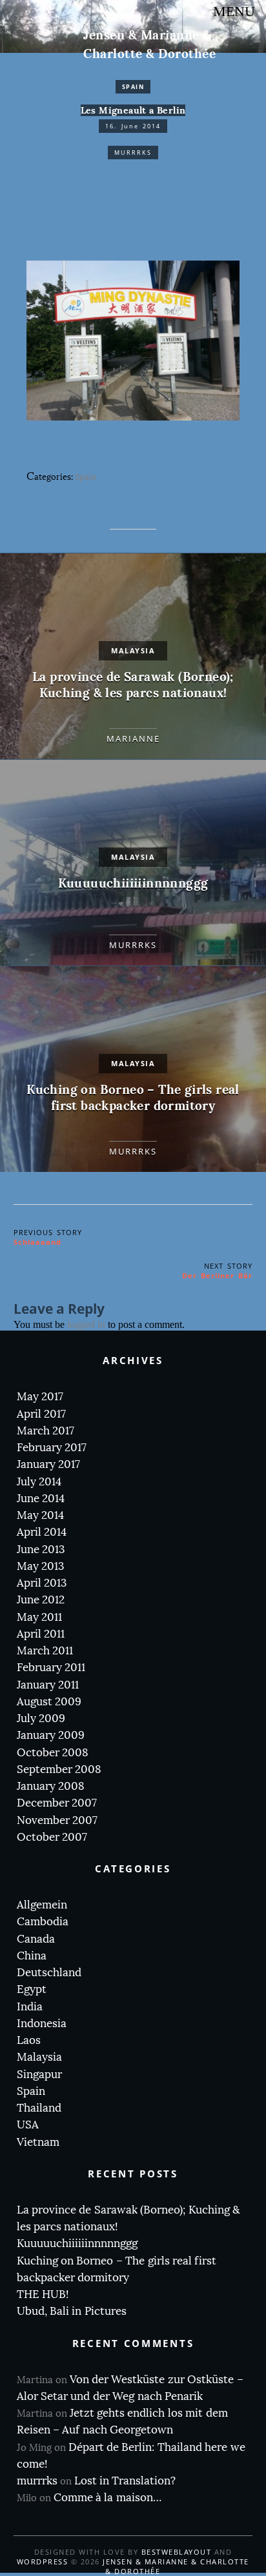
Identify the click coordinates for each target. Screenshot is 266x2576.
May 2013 (40, 1566)
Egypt (32, 1989)
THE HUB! (43, 2294)
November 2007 (57, 1820)
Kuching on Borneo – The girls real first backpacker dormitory (133, 1098)
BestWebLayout (177, 2552)
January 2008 (51, 1786)
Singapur (39, 2075)
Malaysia (133, 650)
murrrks (133, 153)
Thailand (39, 2108)
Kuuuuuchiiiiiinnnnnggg (133, 883)
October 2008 (53, 1753)
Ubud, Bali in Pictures (72, 2311)
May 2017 (40, 1397)
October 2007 (52, 1837)
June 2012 (41, 1600)
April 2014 (42, 1532)
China (32, 1956)
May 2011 (39, 1617)
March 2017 (46, 1431)
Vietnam (38, 2142)
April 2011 (41, 1634)
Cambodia (43, 1922)
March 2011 (45, 1651)
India (30, 2007)
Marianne (133, 738)
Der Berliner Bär (217, 1275)
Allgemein (42, 1905)
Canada (36, 1939)
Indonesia (42, 2024)
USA (28, 2125)
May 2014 (40, 1515)
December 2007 (57, 1803)
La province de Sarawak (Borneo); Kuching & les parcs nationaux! (133, 685)
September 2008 (59, 1769)
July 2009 (41, 1719)
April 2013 (42, 1583)
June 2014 (41, 1499)
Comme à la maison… (107, 2498)
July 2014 (39, 1482)
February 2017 (52, 1448)
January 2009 (51, 1735)
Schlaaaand (37, 1242)
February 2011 (51, 1668)
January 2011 (48, 1685)
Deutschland (49, 1973)
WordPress (43, 2561)
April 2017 (41, 1414)
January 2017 (48, 1464)
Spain (133, 87)
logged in (86, 1324)
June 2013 (41, 1550)
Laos (29, 2040)
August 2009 (49, 1702)
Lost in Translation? (125, 2481)
